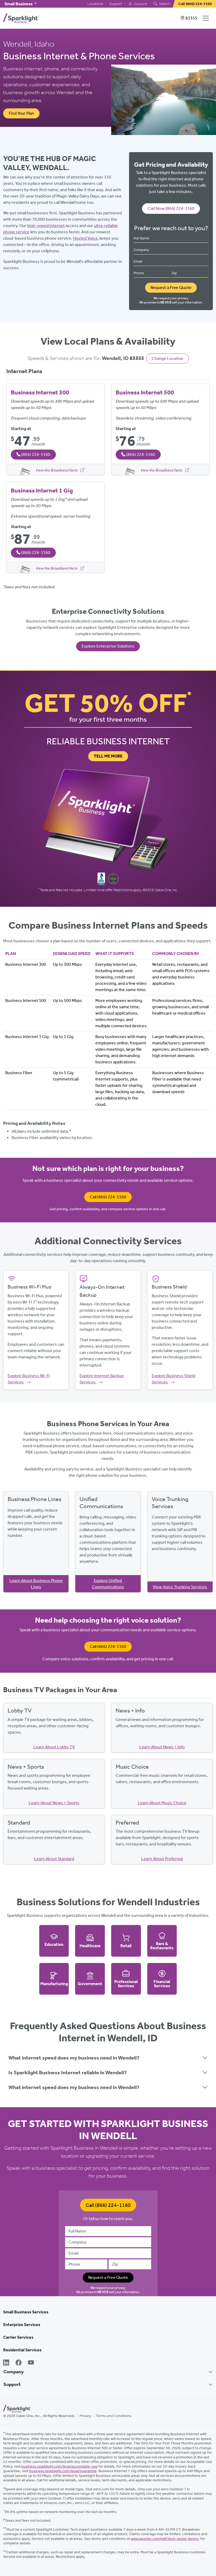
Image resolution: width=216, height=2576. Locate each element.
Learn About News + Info (162, 1747)
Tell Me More (108, 756)
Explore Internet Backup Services (102, 1379)
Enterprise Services (22, 2325)
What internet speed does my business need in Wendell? (74, 2058)
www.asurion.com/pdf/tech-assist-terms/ (165, 2539)
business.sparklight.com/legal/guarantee (63, 2471)
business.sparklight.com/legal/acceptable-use (59, 2466)
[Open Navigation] (207, 18)
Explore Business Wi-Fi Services (29, 1379)
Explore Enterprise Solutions (108, 646)
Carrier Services (18, 2337)
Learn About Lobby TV (54, 1747)
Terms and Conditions (114, 2416)
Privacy (85, 2416)
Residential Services (22, 2350)
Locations (95, 4)
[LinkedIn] (6, 2363)
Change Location (168, 358)
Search (164, 4)
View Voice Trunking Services (180, 1587)
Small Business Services (26, 2312)
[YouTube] (31, 2363)
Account (140, 4)
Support (116, 4)
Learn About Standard (54, 1859)
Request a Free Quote (171, 287)
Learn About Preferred (162, 1859)
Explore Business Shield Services (174, 1379)
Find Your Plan (21, 113)
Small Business (19, 4)
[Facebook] (19, 2363)
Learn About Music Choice (162, 1803)
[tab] (108, 2058)
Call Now (171, 208)
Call (108, 1197)
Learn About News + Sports (54, 1803)
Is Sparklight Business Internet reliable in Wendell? (68, 2072)
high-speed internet (46, 226)
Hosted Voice (85, 238)
